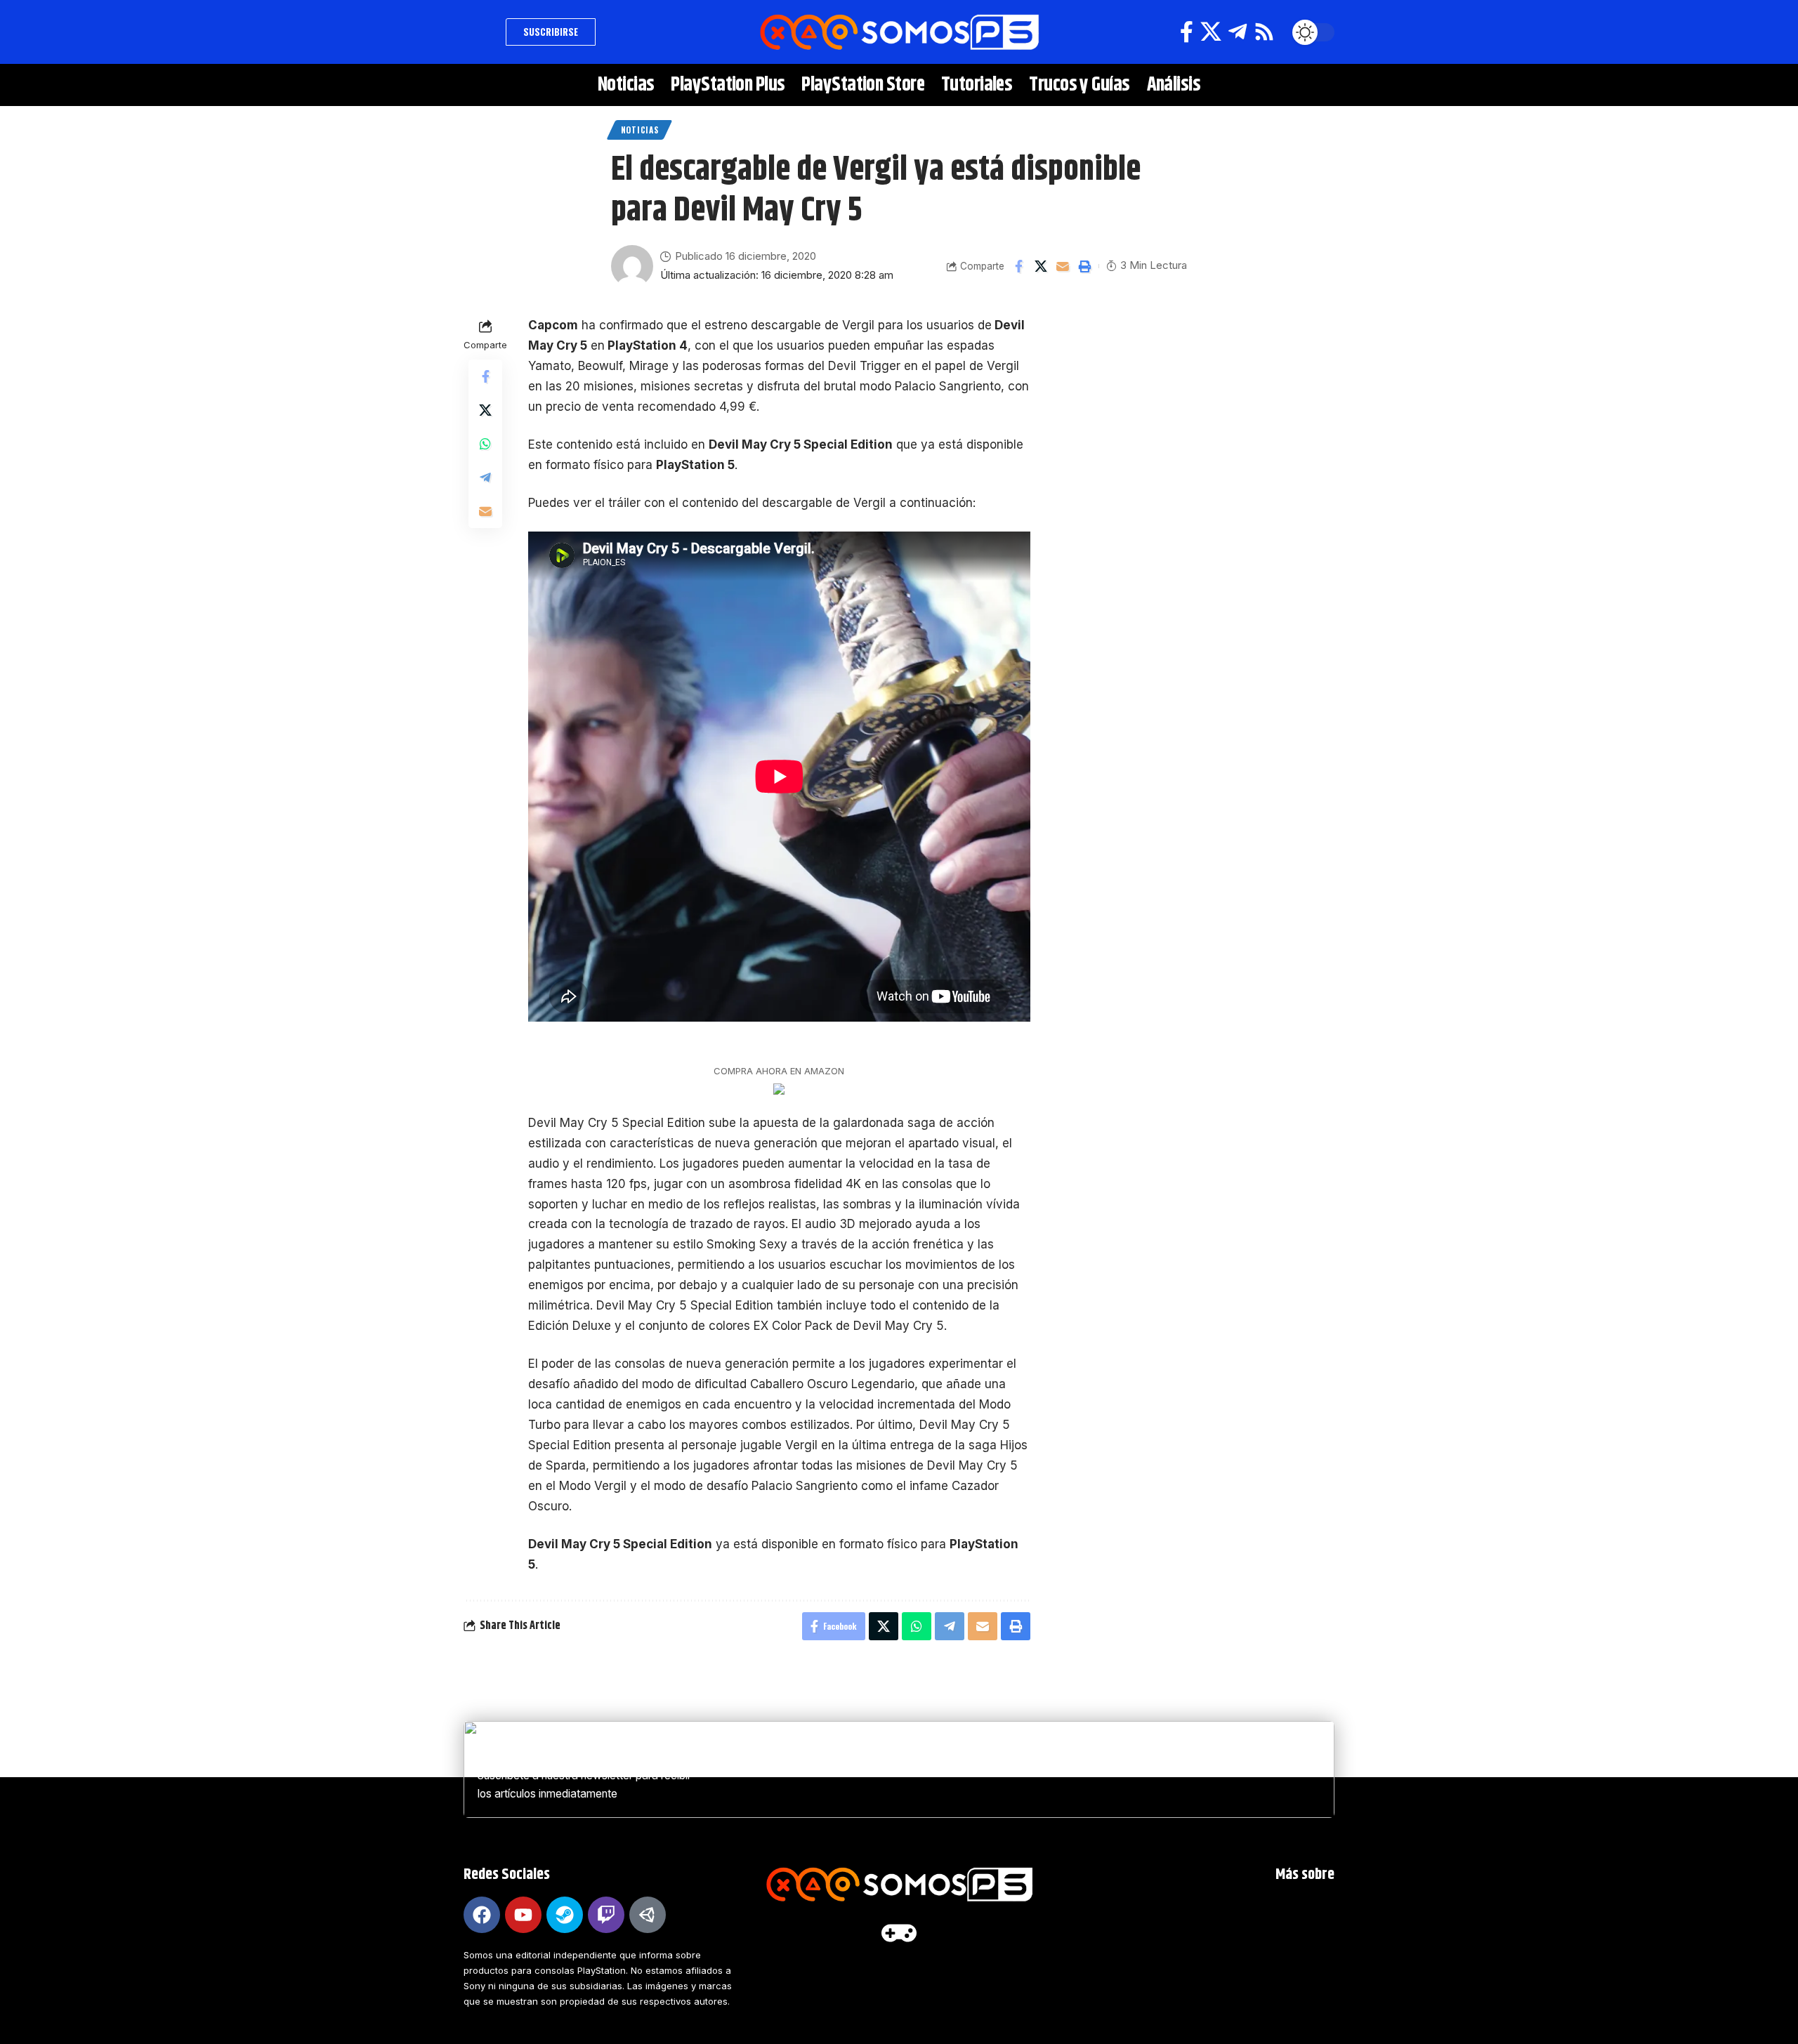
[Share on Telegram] (485, 477)
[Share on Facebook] (1019, 266)
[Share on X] (1041, 266)
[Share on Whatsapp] (485, 444)
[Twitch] (606, 1915)
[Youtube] (523, 1915)
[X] (1211, 32)
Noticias (640, 130)
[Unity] (648, 1915)
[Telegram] (1238, 32)
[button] (481, 32)
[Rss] (1264, 32)
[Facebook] (1187, 32)
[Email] (1063, 266)
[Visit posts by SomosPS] (632, 266)
